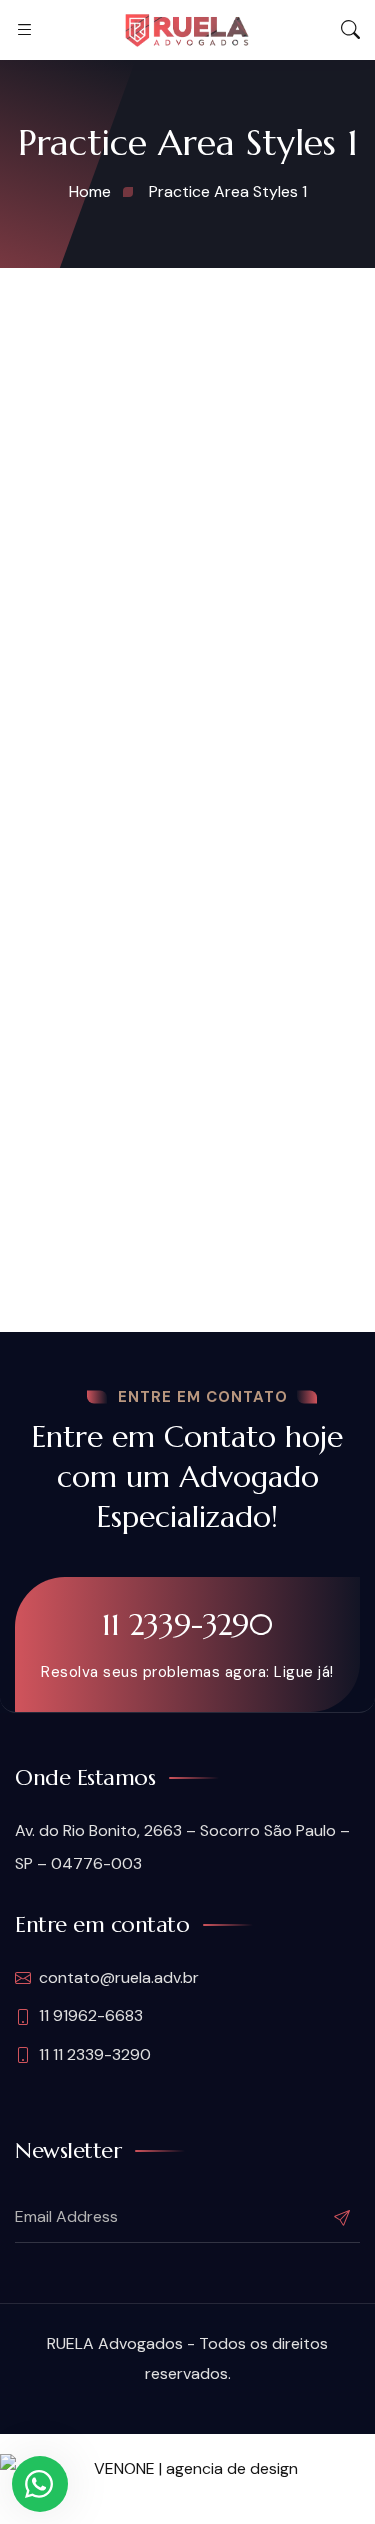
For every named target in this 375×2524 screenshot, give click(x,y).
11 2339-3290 (187, 1624)
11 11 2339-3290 (95, 2054)
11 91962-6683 (91, 2015)
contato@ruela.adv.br (119, 1977)
